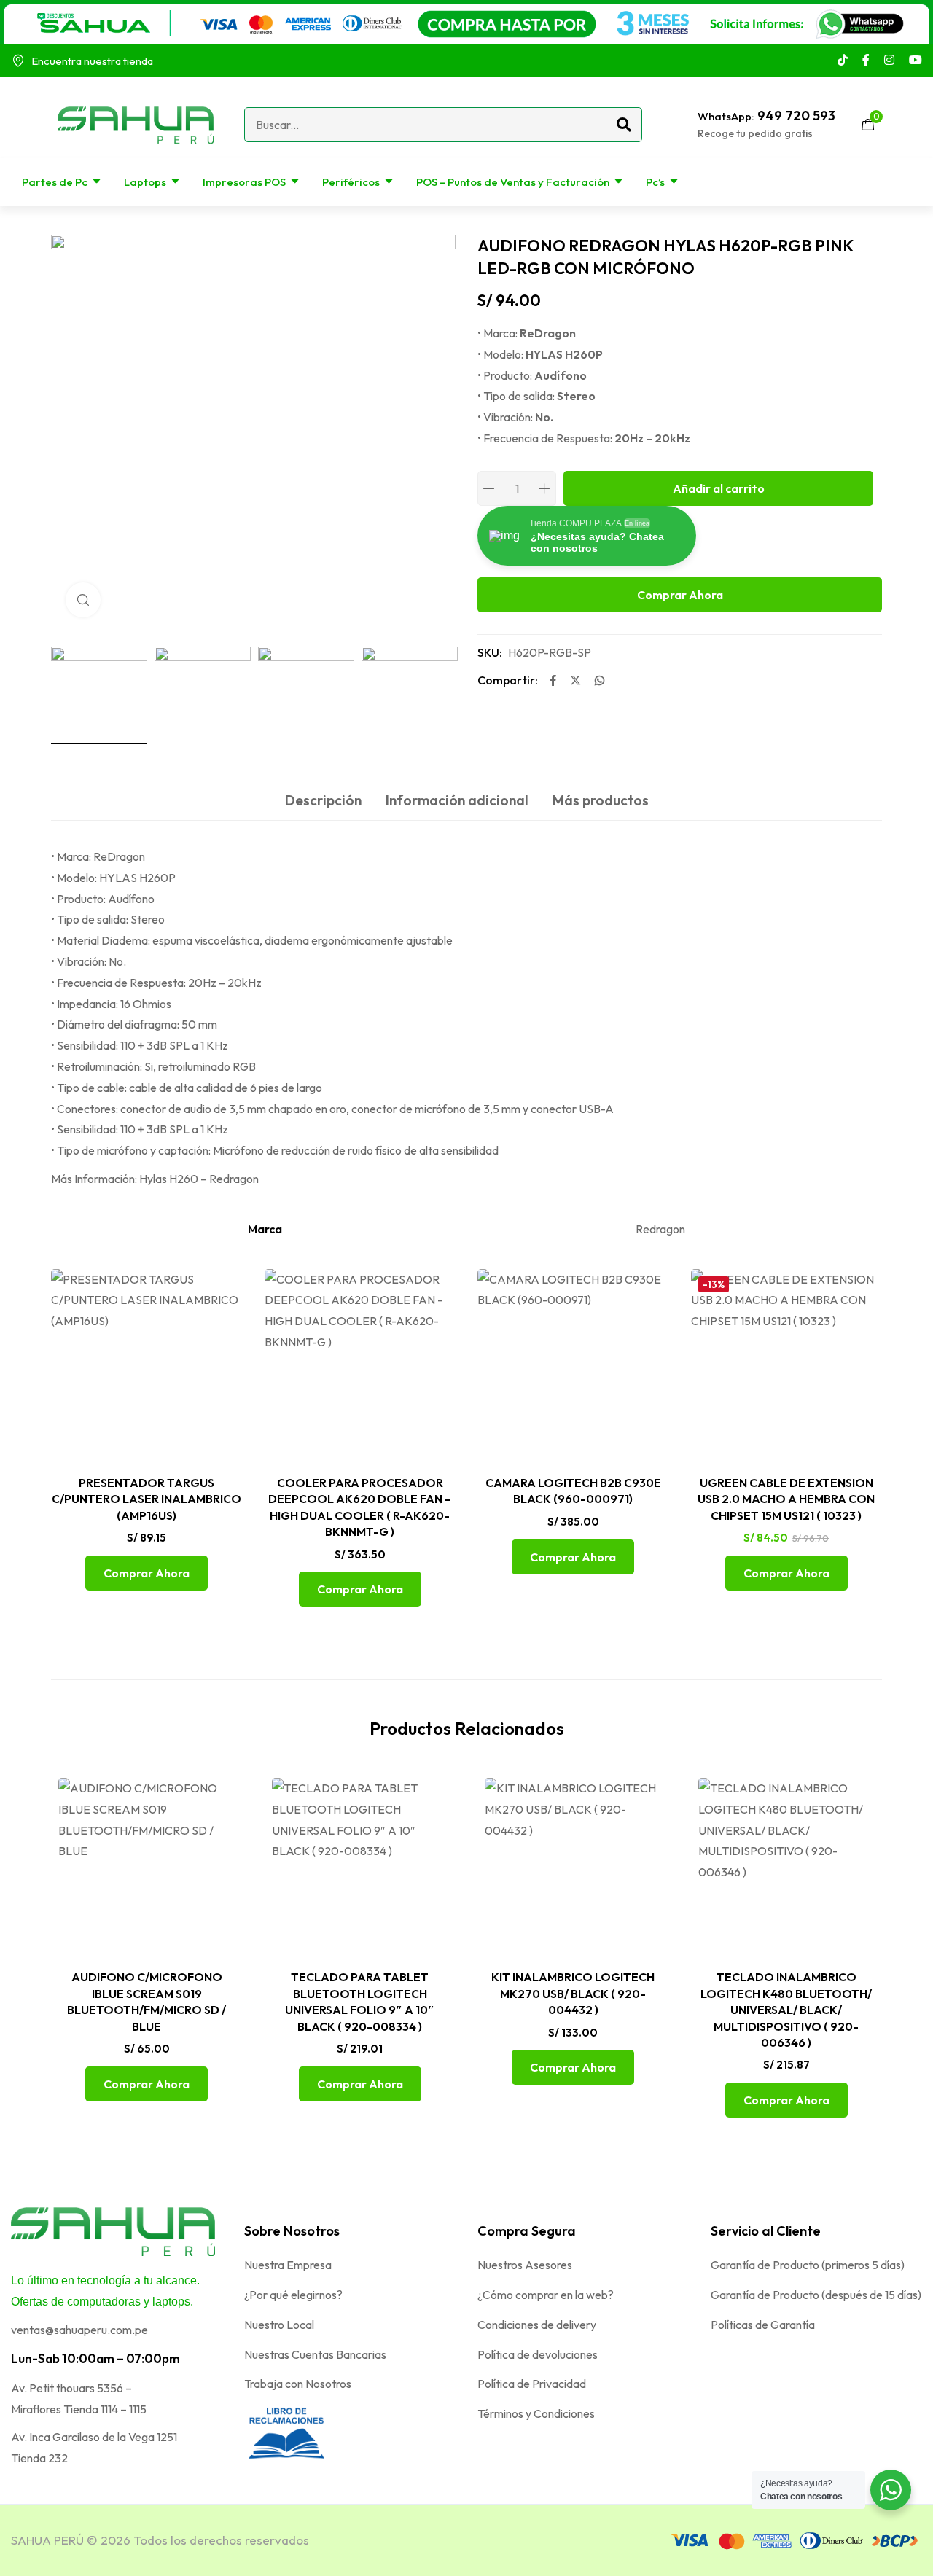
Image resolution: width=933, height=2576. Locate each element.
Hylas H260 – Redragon (199, 1179)
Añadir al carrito (719, 488)
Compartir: (508, 680)
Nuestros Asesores (525, 2265)
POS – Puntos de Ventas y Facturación (513, 182)
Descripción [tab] (323, 800)
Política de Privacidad (532, 2384)
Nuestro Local (279, 2325)
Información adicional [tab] (457, 800)
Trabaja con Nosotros (298, 2384)
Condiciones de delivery (537, 2325)
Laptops (145, 182)
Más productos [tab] (601, 800)
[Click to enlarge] (83, 600)
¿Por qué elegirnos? (293, 2295)
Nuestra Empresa (288, 2265)
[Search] (624, 125)
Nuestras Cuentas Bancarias (315, 2354)
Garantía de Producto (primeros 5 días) (808, 2265)
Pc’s (655, 182)
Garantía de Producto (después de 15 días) (816, 2295)
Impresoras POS (244, 182)
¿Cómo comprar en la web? (546, 2295)
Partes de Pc (55, 182)
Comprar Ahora (680, 595)
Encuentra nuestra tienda (92, 61)
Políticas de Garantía (763, 2325)
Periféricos (351, 182)
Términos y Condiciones (536, 2413)
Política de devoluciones (538, 2354)
